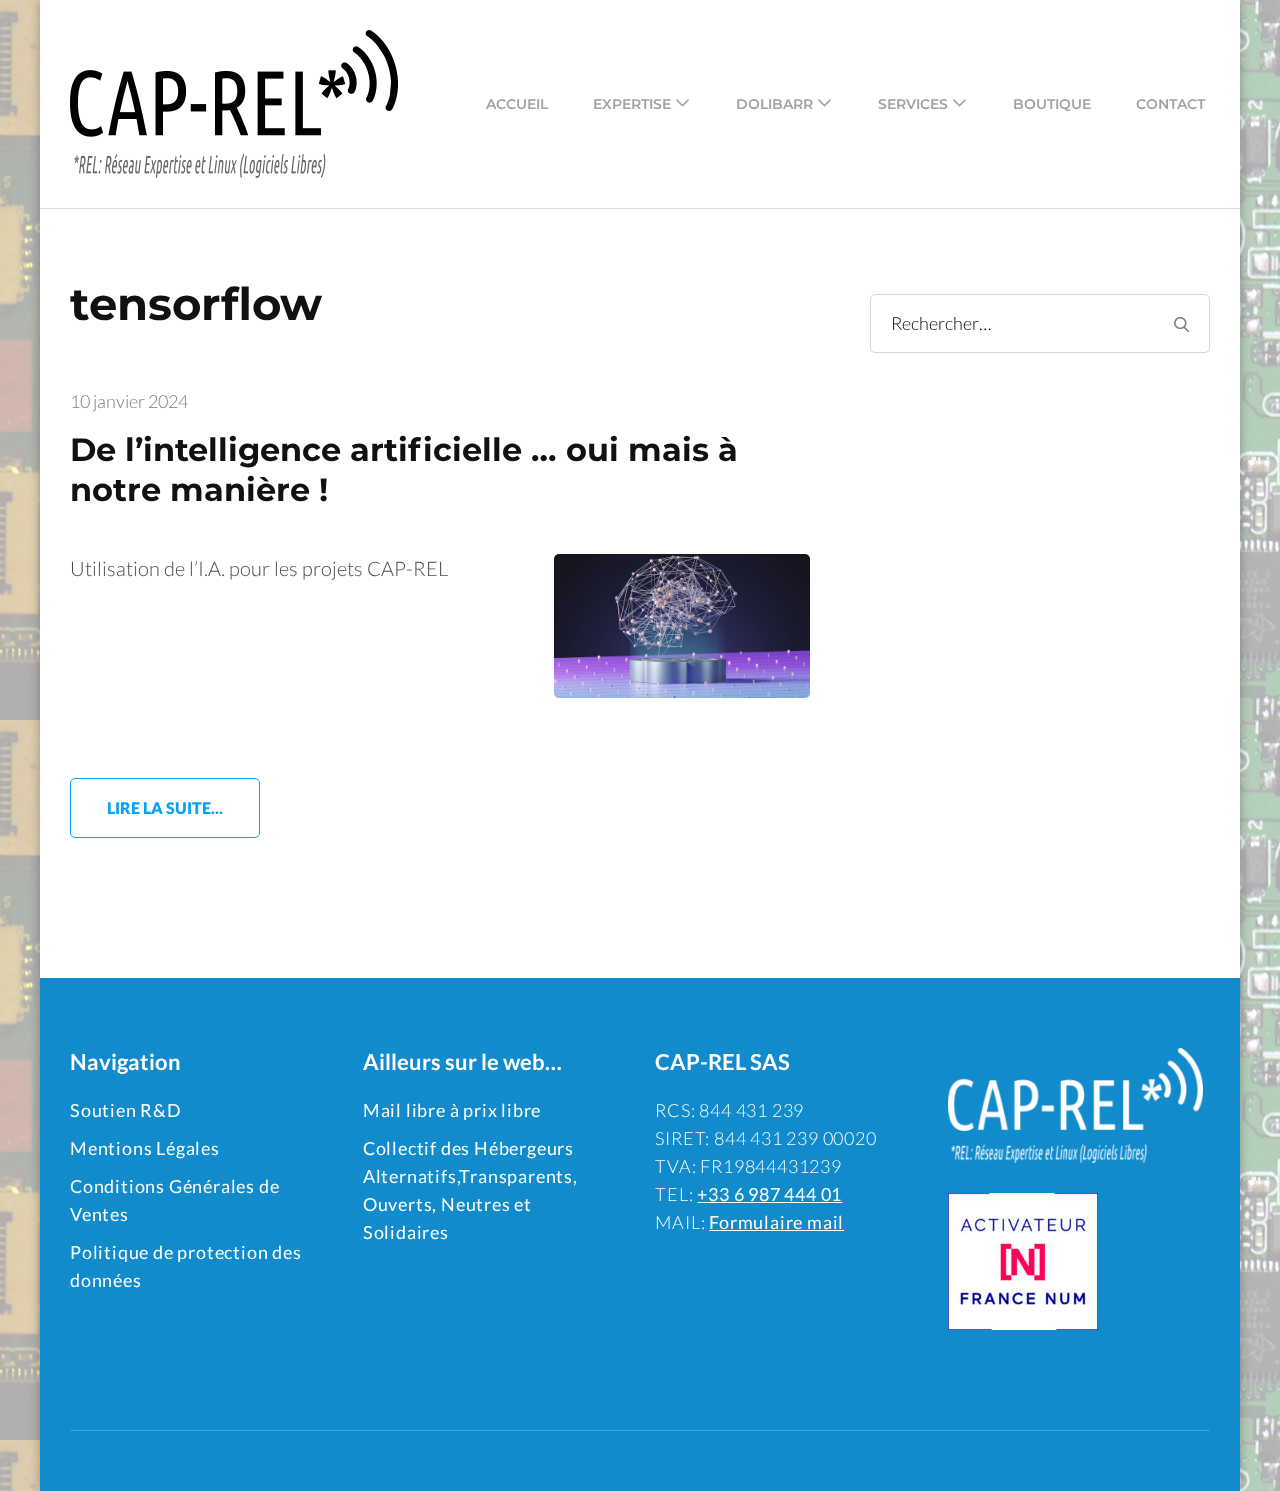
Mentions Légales (145, 1148)
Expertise (632, 104)
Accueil (517, 104)
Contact (1170, 104)
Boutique (1052, 104)
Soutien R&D (126, 1110)
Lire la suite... (165, 807)
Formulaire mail (776, 1222)
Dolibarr (774, 104)
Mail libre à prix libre (452, 1110)
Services (913, 104)
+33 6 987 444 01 (769, 1194)
